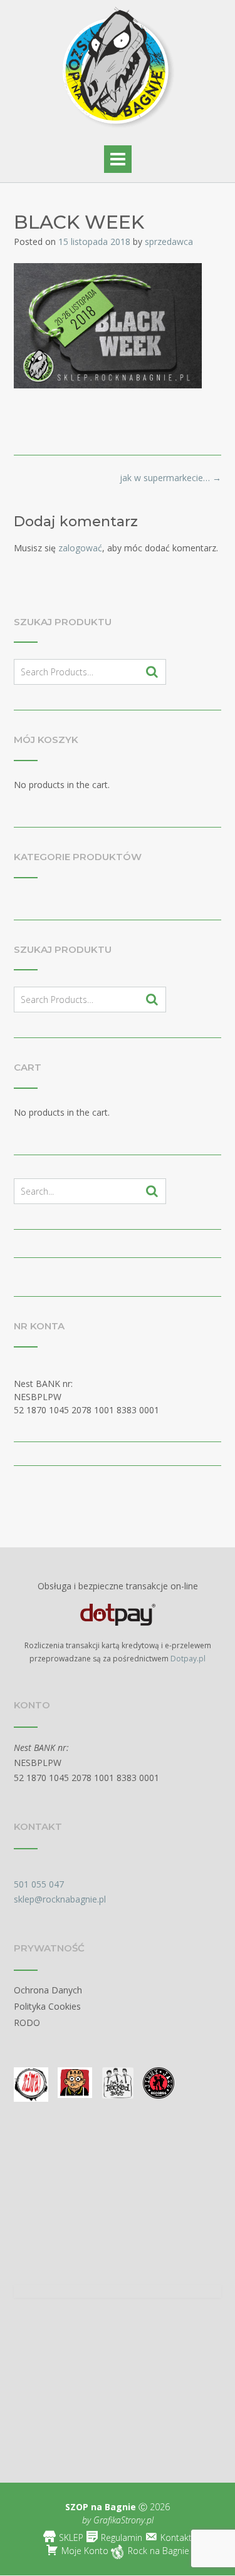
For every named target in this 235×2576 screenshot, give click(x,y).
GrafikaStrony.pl (122, 2520)
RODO (27, 2023)
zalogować (80, 548)
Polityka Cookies (47, 2006)
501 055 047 (39, 1884)
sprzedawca (169, 241)
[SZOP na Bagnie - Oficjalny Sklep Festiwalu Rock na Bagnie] (118, 70)
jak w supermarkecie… (170, 478)
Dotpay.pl (188, 1659)
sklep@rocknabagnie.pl (60, 1899)
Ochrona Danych (48, 1990)
